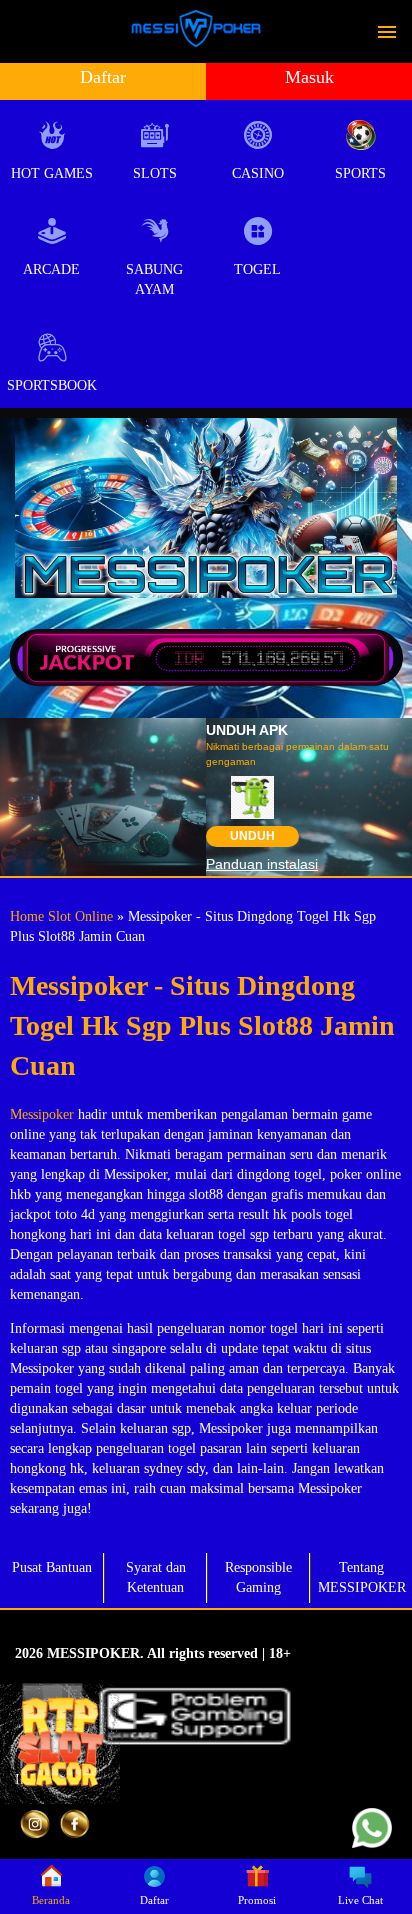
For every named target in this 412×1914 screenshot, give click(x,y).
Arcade (51, 269)
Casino (258, 173)
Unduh (252, 836)
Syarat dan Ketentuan (156, 1577)
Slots (155, 173)
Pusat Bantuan (52, 1567)
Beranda (51, 1900)
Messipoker (42, 1114)
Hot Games (52, 173)
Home (27, 916)
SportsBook (52, 385)
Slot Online (80, 916)
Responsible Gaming (258, 1577)
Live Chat (360, 1900)
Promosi (257, 1900)
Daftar (103, 77)
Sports (360, 173)
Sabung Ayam (154, 279)
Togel (257, 269)
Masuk (309, 77)
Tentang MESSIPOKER (362, 1577)
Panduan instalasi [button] (262, 864)
